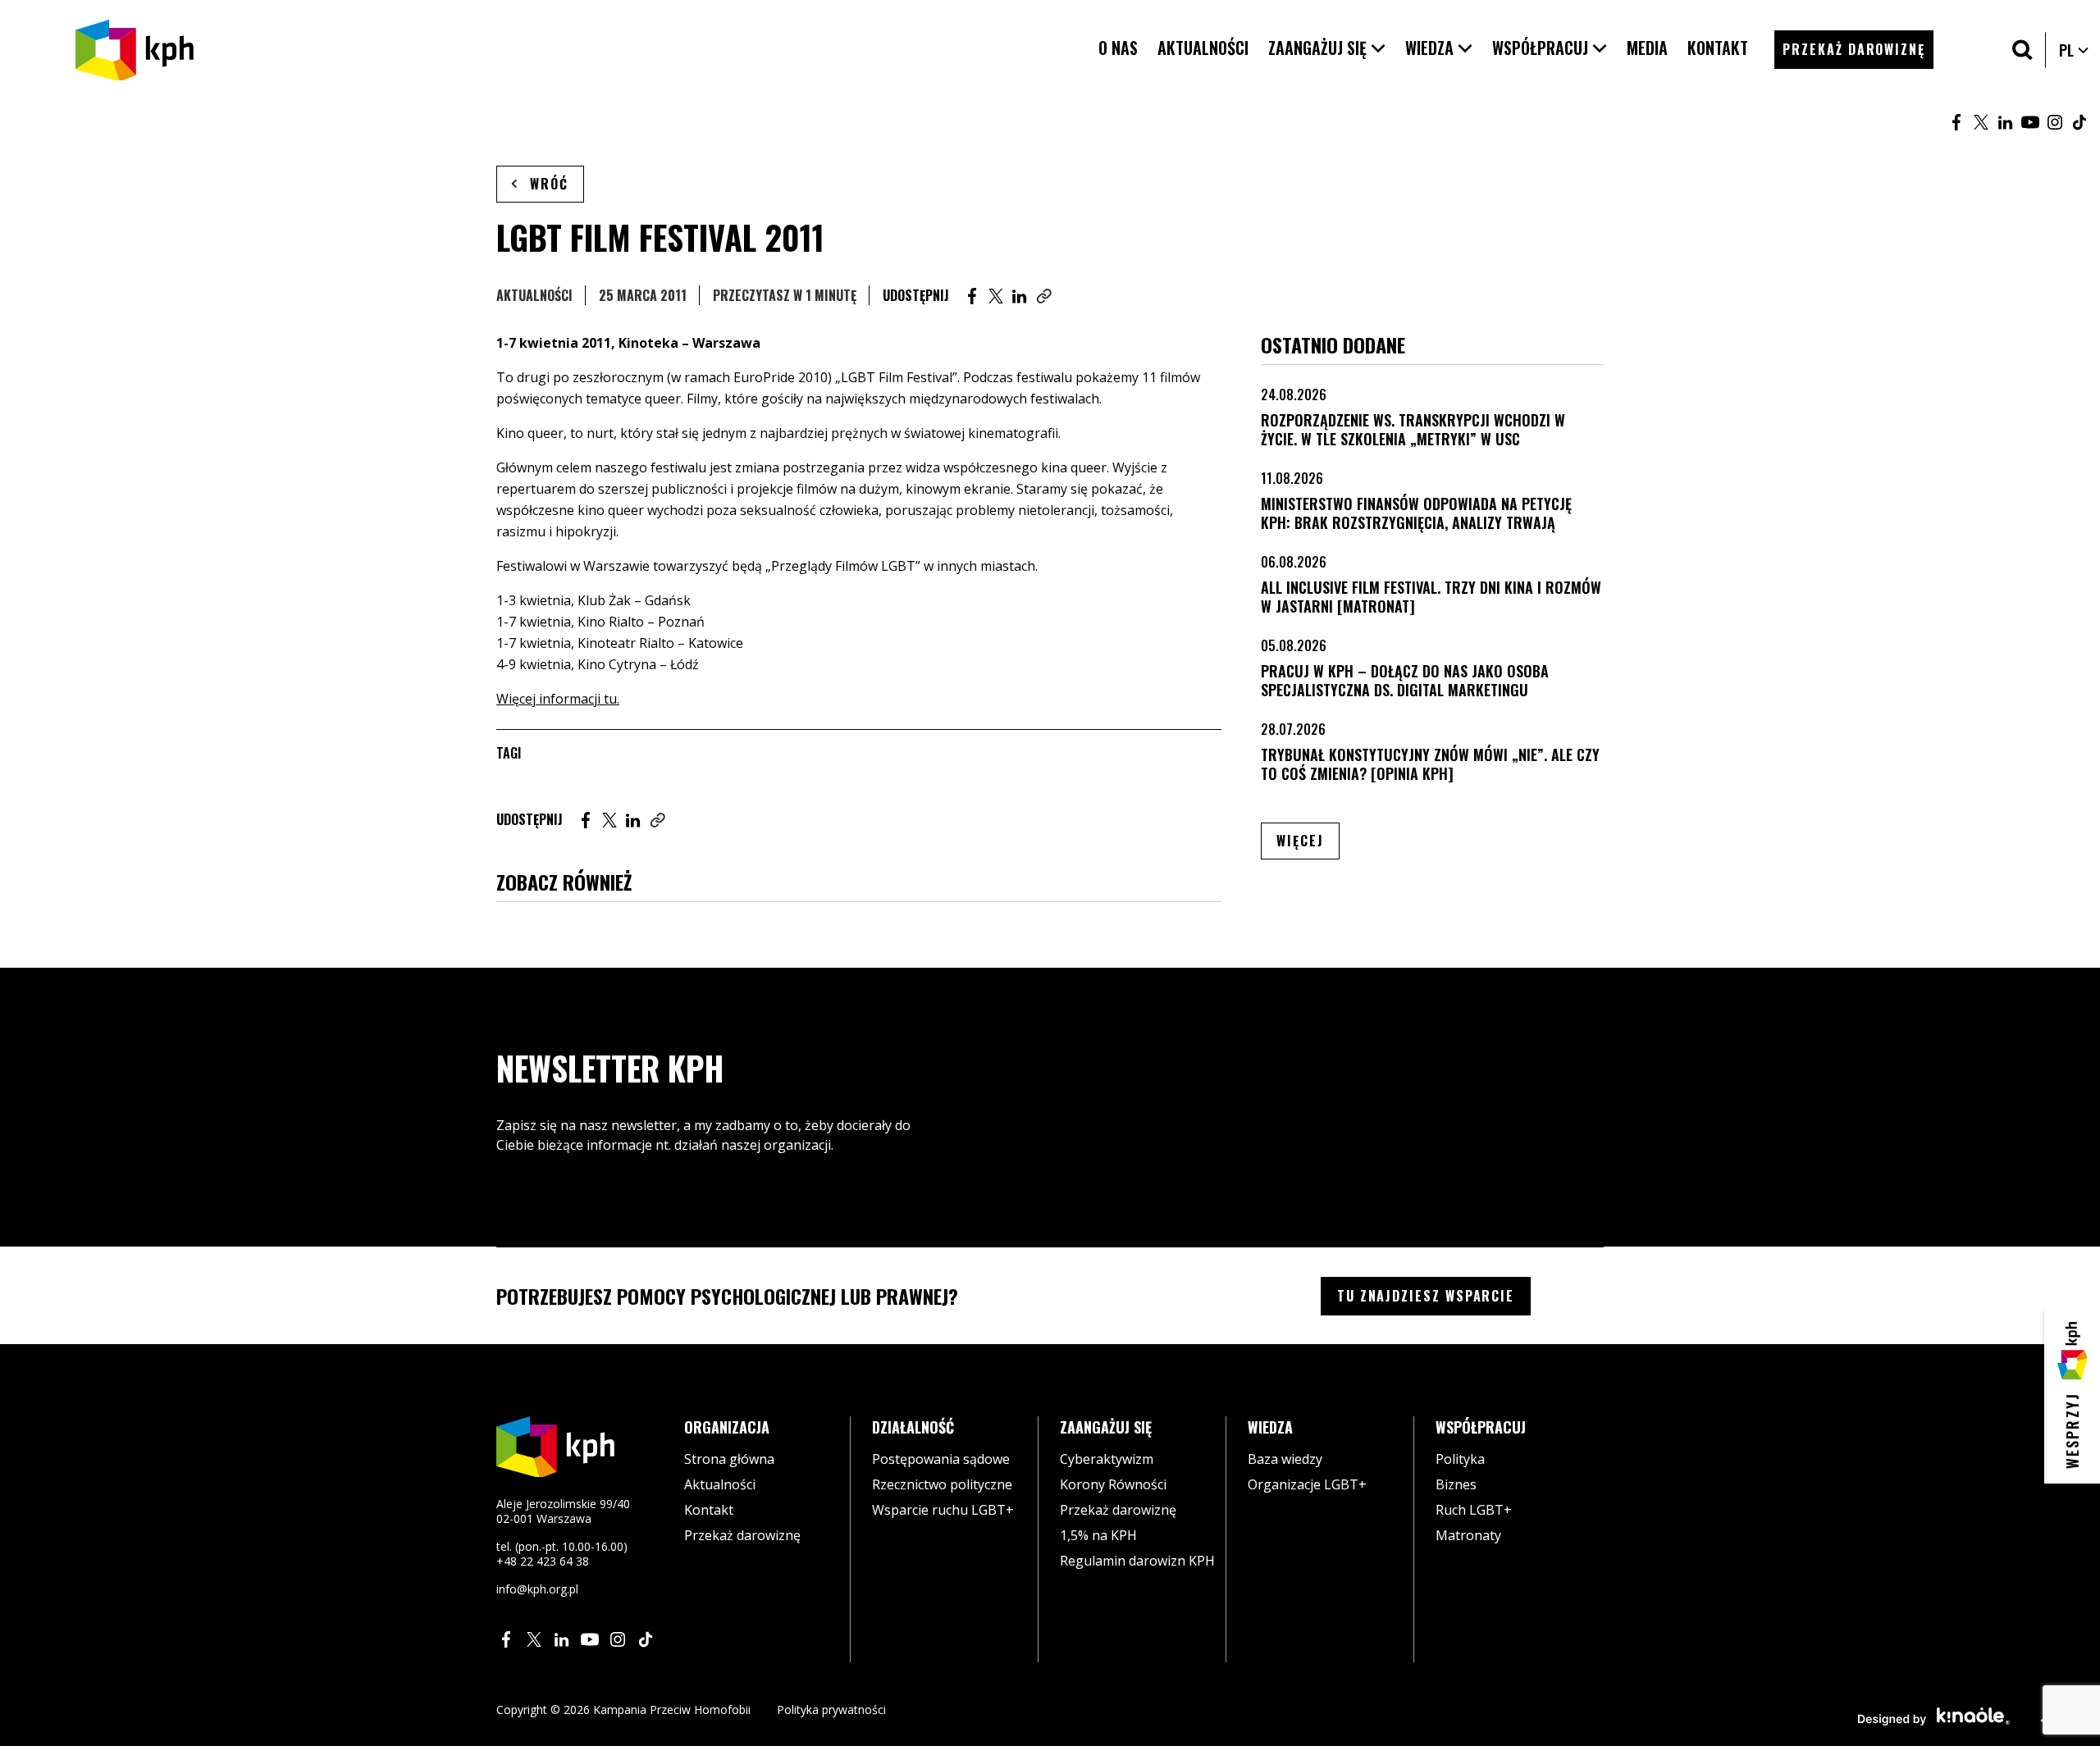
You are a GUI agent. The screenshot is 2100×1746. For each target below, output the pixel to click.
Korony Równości (1113, 1484)
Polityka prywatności (831, 1710)
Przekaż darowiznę (742, 1535)
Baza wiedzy (1285, 1459)
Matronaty (1468, 1535)
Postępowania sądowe (941, 1459)
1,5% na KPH (1098, 1535)
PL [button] (2075, 50)
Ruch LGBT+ (1474, 1510)
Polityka (1460, 1459)
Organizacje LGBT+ (1307, 1484)
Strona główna (729, 1459)
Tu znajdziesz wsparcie (1426, 1296)
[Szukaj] (2022, 50)
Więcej (1308, 840)
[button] (1327, 48)
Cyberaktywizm (1107, 1459)
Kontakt (709, 1510)
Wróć (549, 184)
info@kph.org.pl (537, 1589)
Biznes (1456, 1484)
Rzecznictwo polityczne (942, 1484)
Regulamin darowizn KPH (1137, 1561)
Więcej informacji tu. (558, 699)
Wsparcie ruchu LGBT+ (943, 1510)
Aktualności (534, 295)
